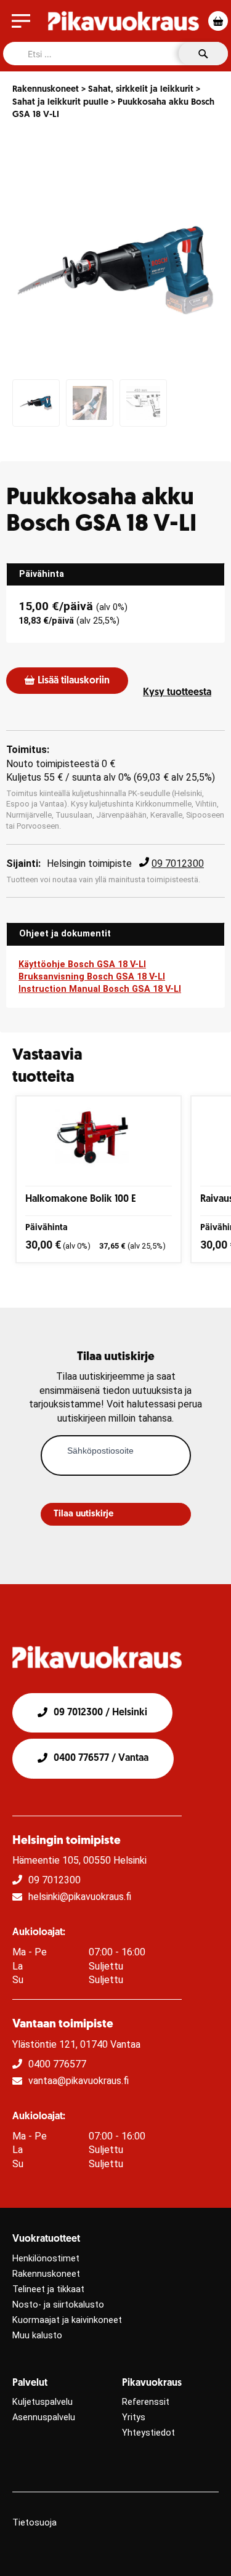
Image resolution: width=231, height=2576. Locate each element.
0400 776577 (57, 2064)
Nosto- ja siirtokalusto (58, 2305)
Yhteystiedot (148, 2433)
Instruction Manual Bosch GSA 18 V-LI (100, 989)
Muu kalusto (37, 2336)
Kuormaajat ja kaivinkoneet (67, 2320)
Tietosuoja (34, 2523)
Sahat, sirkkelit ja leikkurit (141, 90)
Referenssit (146, 2402)
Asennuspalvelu (44, 2417)
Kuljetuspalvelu (43, 2402)
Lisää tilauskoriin (74, 681)
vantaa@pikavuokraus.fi (79, 2081)
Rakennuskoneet (46, 90)
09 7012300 (178, 863)
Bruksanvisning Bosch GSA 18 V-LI (92, 977)
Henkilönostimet (46, 2259)
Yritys (134, 2417)
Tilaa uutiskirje (83, 1514)
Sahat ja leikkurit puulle (60, 103)
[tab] (115, 574)
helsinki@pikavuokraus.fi (80, 1897)
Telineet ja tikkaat (48, 2289)
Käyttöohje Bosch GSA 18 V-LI (82, 964)
